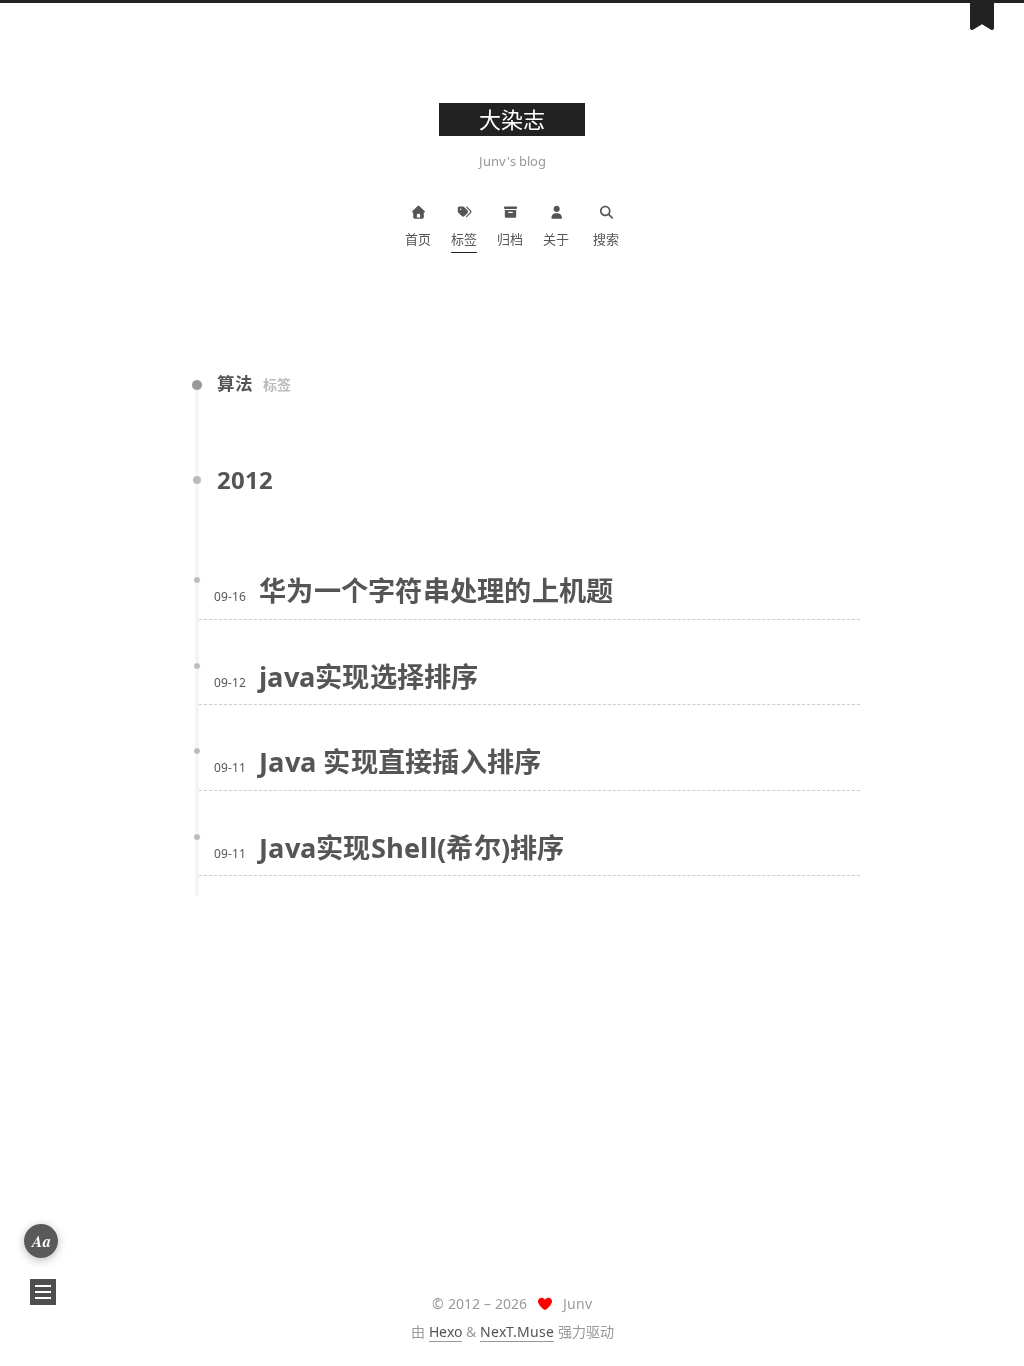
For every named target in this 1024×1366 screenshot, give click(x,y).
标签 (464, 239)
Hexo (445, 1331)
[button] (43, 1292)
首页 (418, 239)
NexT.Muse (517, 1331)
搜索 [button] (606, 239)
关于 (556, 239)
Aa (41, 1241)
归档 (510, 239)
